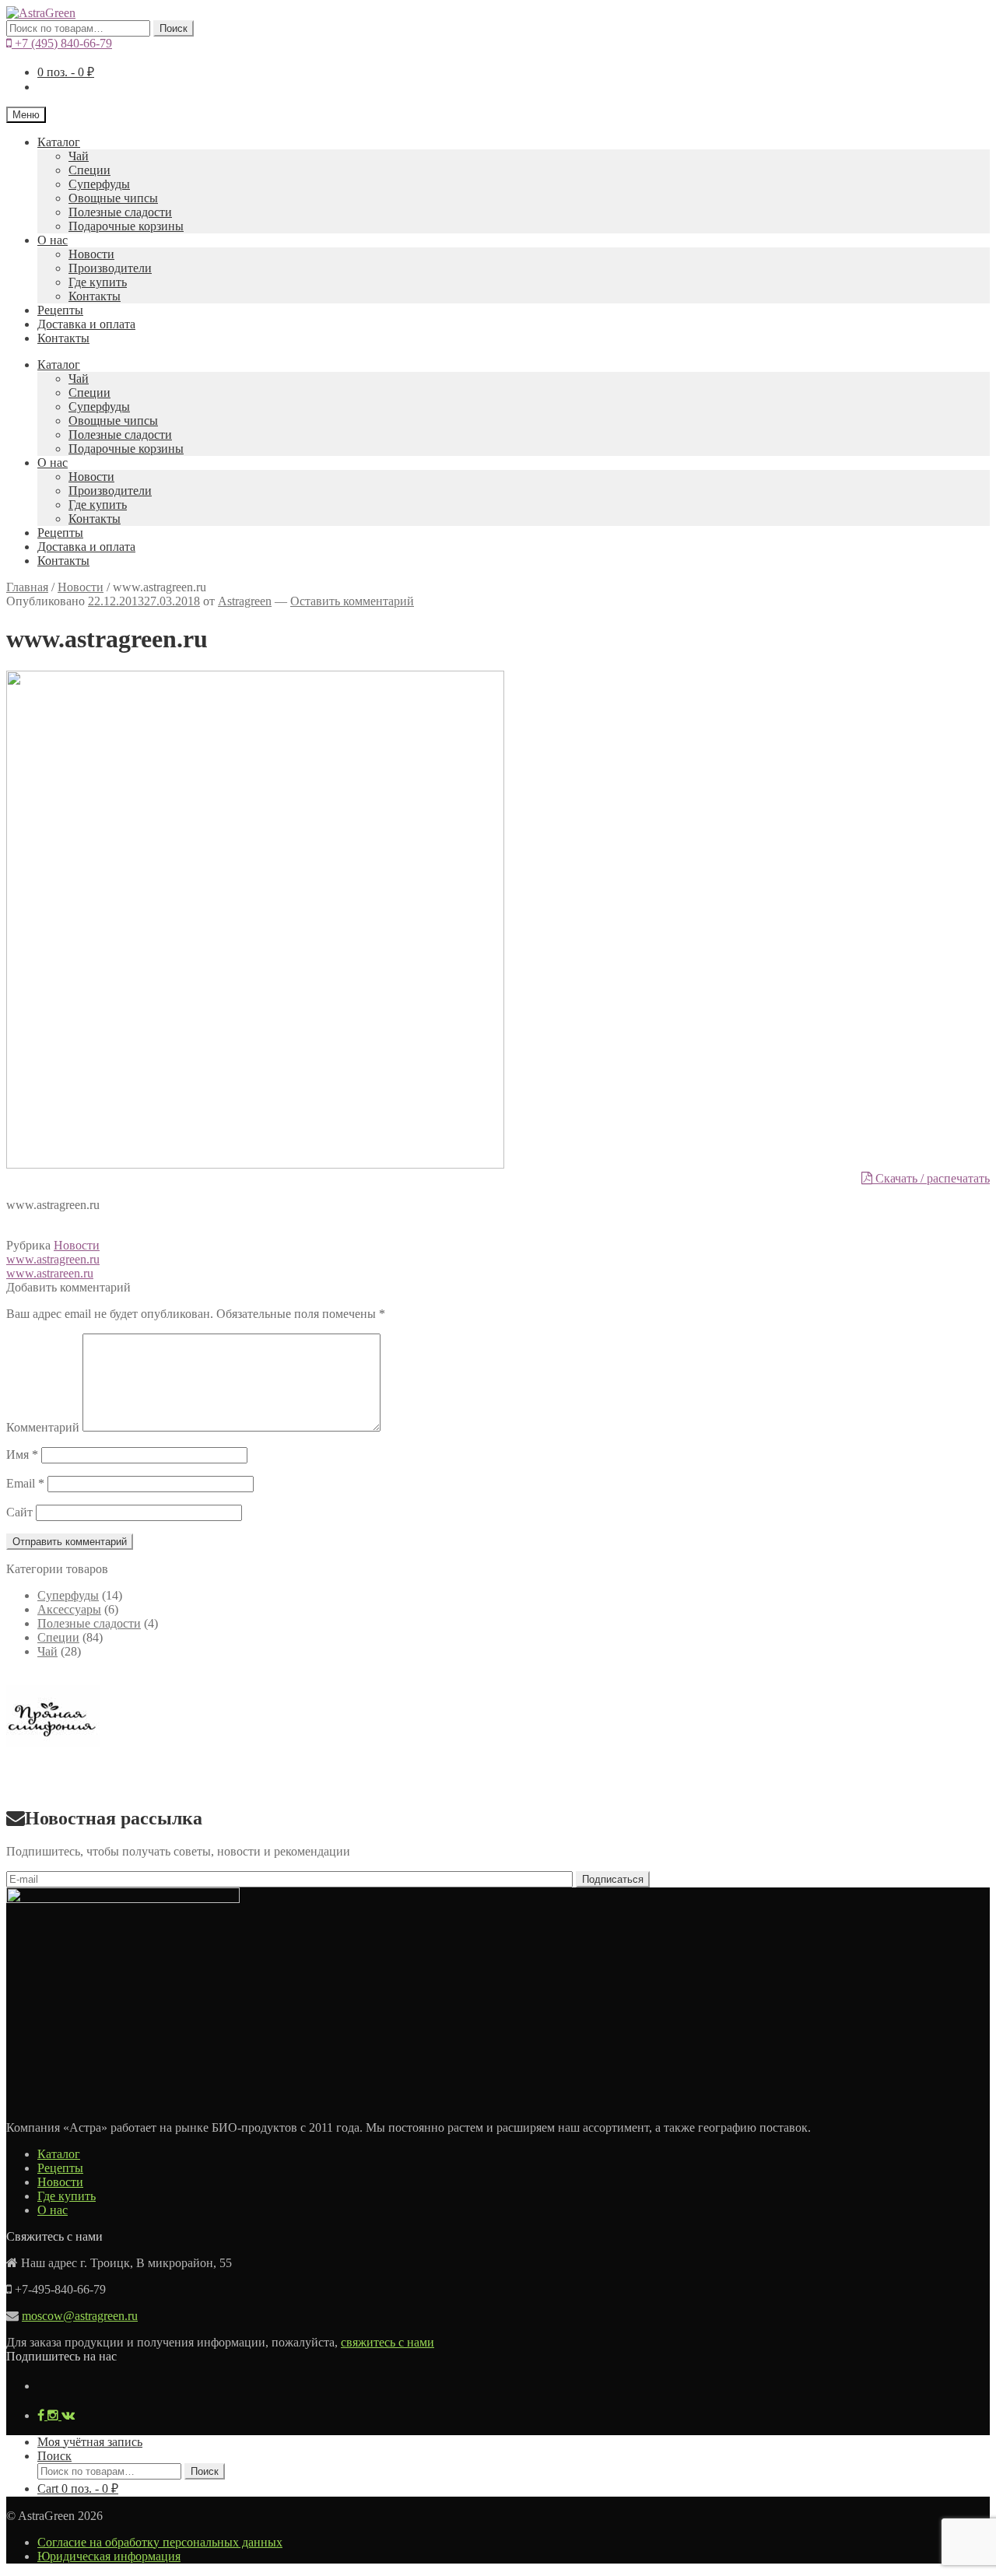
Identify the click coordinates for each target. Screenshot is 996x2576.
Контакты (95, 296)
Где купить (98, 282)
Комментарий (43, 1427)
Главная (27, 587)
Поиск (174, 28)
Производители (110, 268)
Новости (91, 254)
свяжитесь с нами (388, 2342)
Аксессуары (69, 1609)
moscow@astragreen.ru (80, 2316)
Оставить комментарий (352, 601)
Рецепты (60, 310)
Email (25, 1483)
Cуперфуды (99, 184)
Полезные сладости (120, 212)
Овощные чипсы (113, 198)
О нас (53, 240)
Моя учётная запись (90, 2442)
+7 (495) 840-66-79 (62, 43)
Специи (89, 170)
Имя (22, 1454)
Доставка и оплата (86, 324)
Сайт (19, 1512)
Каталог (59, 142)
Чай (79, 156)
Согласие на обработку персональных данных (160, 2542)
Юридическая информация (109, 2556)
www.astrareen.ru (50, 1273)
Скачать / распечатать (931, 1178)
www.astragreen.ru (53, 1259)
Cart (78, 2488)
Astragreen (245, 601)
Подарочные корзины (126, 226)
